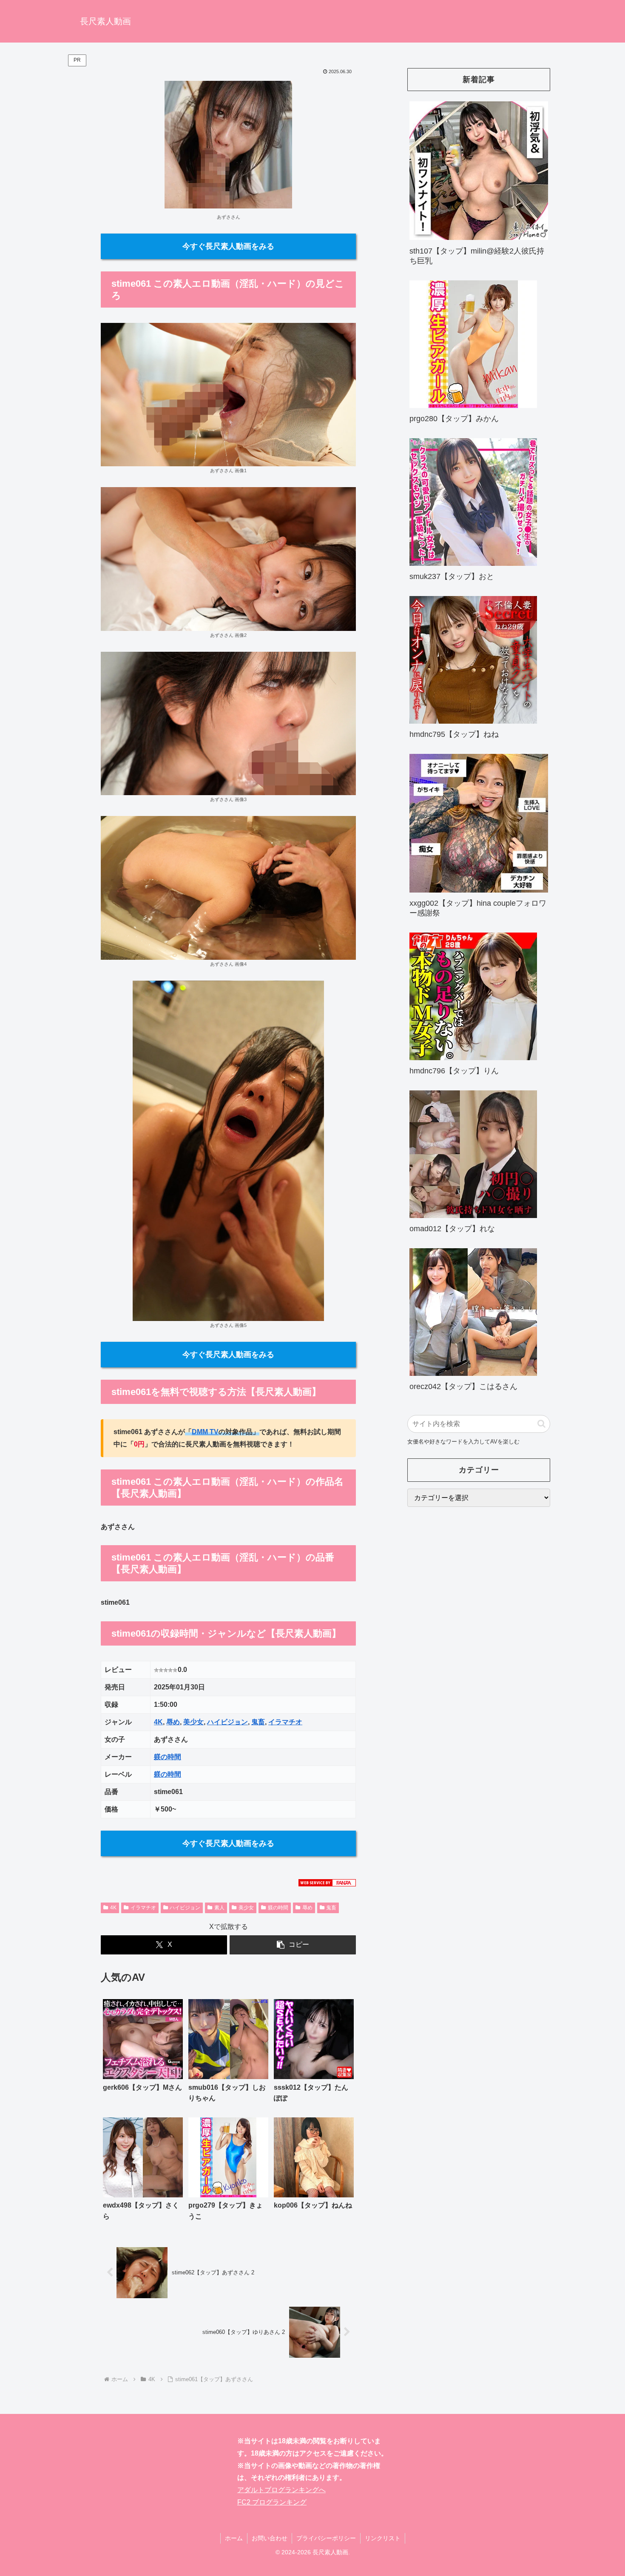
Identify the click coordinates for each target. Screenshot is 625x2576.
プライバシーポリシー (326, 2538)
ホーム (234, 2538)
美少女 (193, 1722)
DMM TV (205, 1432)
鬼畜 (258, 1722)
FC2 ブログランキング (272, 2502)
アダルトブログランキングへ (281, 2490)
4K (158, 1722)
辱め (173, 1722)
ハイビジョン (227, 1722)
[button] (293, 1945)
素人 (219, 1908)
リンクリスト (383, 2538)
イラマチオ (285, 1722)
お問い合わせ (270, 2538)
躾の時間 (168, 1757)
